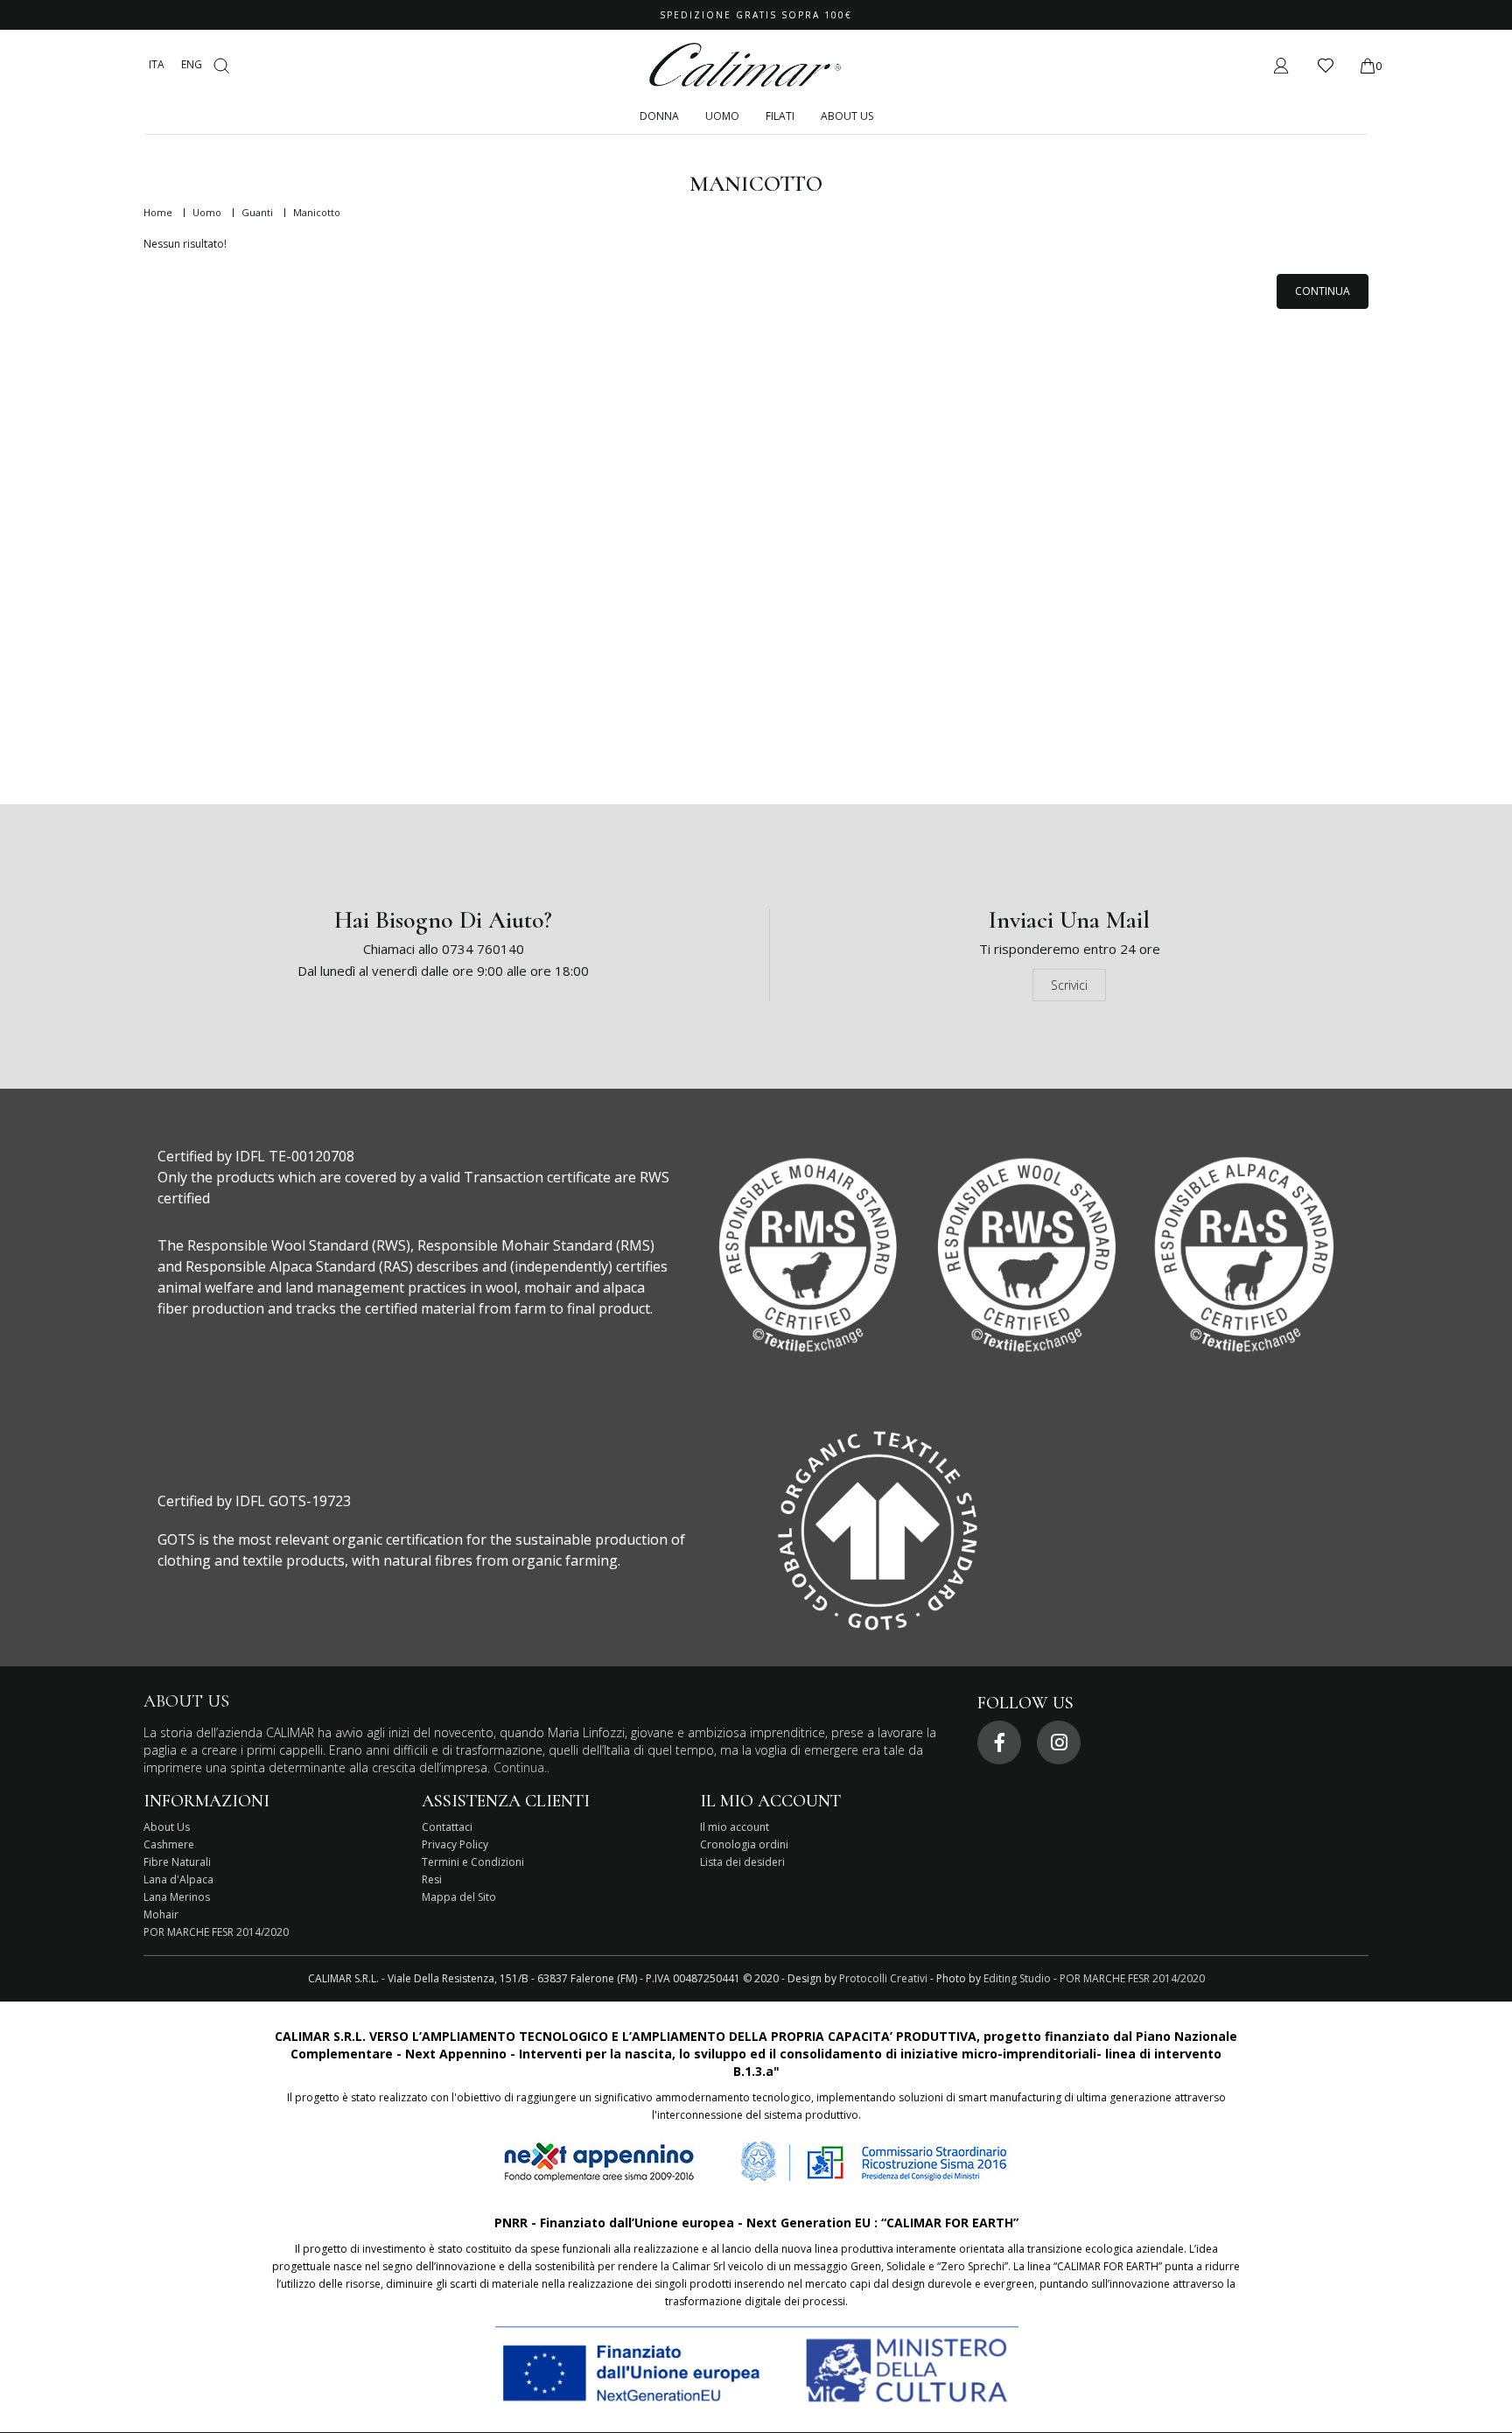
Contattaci (447, 1827)
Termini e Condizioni (473, 1862)
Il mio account (735, 1827)
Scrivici (1069, 985)
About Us (847, 116)
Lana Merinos (177, 1897)
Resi (432, 1879)
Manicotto (317, 212)
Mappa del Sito (459, 1897)
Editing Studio (1017, 1978)
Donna (659, 116)
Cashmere (169, 1844)
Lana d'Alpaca (178, 1879)
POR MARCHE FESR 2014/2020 (216, 1932)
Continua (1323, 291)
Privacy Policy (455, 1844)
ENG (192, 64)
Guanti (257, 212)
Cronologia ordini (744, 1844)
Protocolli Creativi (883, 1978)
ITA (157, 64)
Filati (780, 116)
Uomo (722, 116)
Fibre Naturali (177, 1862)
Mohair (161, 1914)
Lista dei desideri (742, 1862)
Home (158, 212)
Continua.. (521, 1767)
